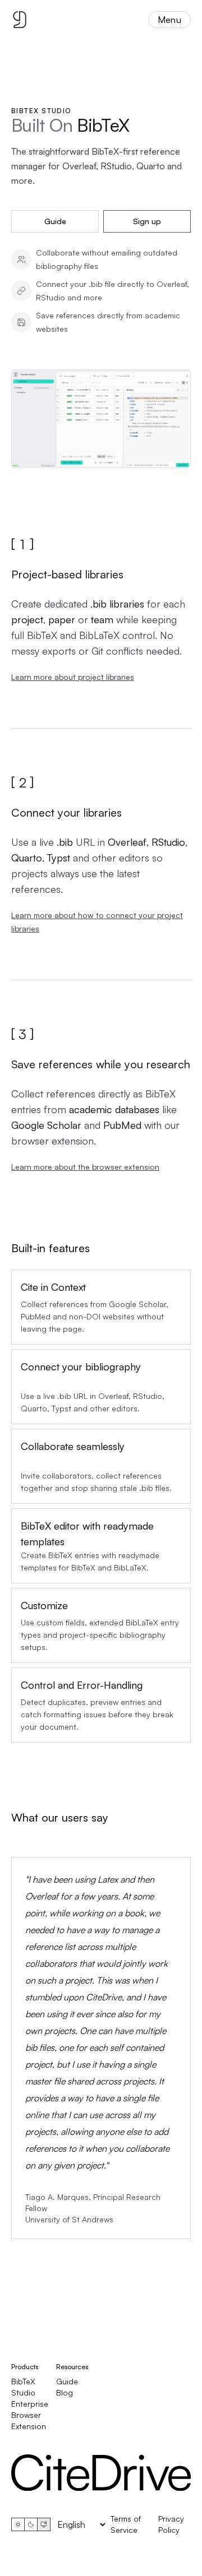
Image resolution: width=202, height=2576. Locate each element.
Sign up (147, 221)
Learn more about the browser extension (85, 1167)
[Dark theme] (31, 2524)
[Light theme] (18, 2524)
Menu (169, 20)
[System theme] (44, 2524)
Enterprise (30, 2404)
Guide (55, 221)
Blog (65, 2392)
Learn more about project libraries (73, 677)
